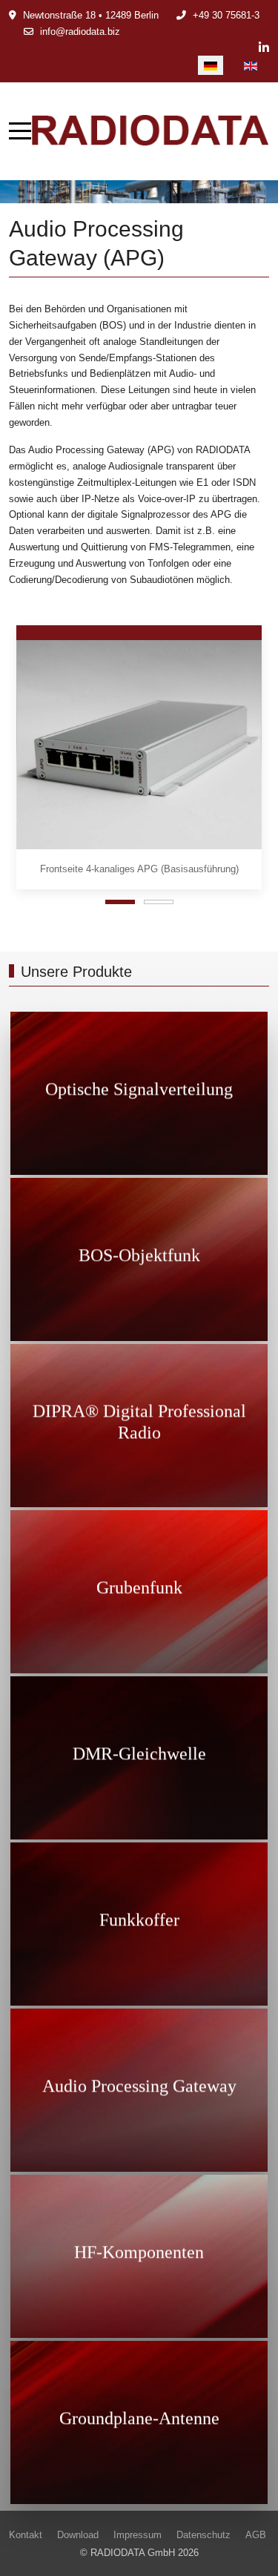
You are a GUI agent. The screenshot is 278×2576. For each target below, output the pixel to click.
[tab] (120, 902)
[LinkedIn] (264, 48)
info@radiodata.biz (80, 32)
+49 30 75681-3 (226, 15)
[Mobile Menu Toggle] (20, 131)
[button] (139, 744)
